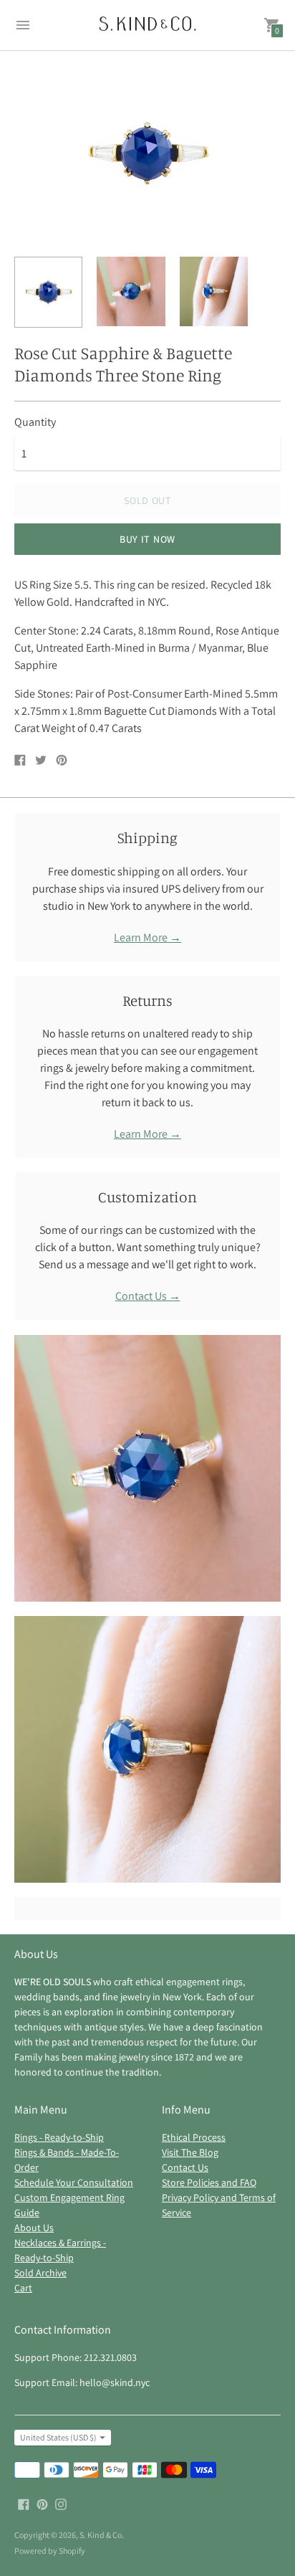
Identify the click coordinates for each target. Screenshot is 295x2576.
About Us (34, 2228)
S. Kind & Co (101, 2535)
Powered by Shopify (50, 2551)
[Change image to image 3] (214, 291)
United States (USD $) (58, 2437)
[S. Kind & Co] (147, 25)
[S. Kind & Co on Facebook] (24, 2503)
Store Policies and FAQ (209, 2182)
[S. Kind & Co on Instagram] (61, 2503)
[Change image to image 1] (48, 292)
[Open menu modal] (23, 25)
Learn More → (147, 937)
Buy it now (147, 539)
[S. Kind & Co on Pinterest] (42, 2503)
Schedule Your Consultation (74, 2182)
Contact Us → (148, 1296)
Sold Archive (40, 2273)
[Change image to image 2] (131, 291)
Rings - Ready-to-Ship (59, 2137)
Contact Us (185, 2167)
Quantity (35, 422)
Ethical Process (194, 2137)
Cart (23, 2288)
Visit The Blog (190, 2152)
